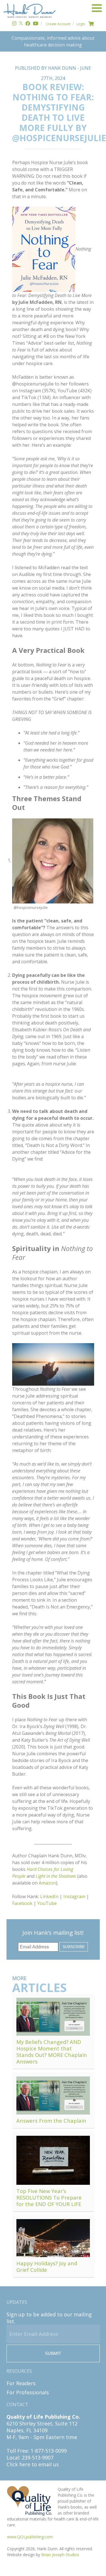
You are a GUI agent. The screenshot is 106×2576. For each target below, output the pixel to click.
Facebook (22, 1903)
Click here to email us (33, 2464)
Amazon (47, 1883)
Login (81, 24)
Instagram (74, 1896)
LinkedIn (49, 1896)
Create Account (58, 24)
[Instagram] (14, 24)
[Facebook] (28, 24)
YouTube (47, 1903)
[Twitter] (21, 24)
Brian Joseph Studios (60, 2555)
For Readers (21, 2383)
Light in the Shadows (56, 1876)
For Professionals (28, 2392)
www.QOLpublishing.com (30, 2537)
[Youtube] (35, 24)
